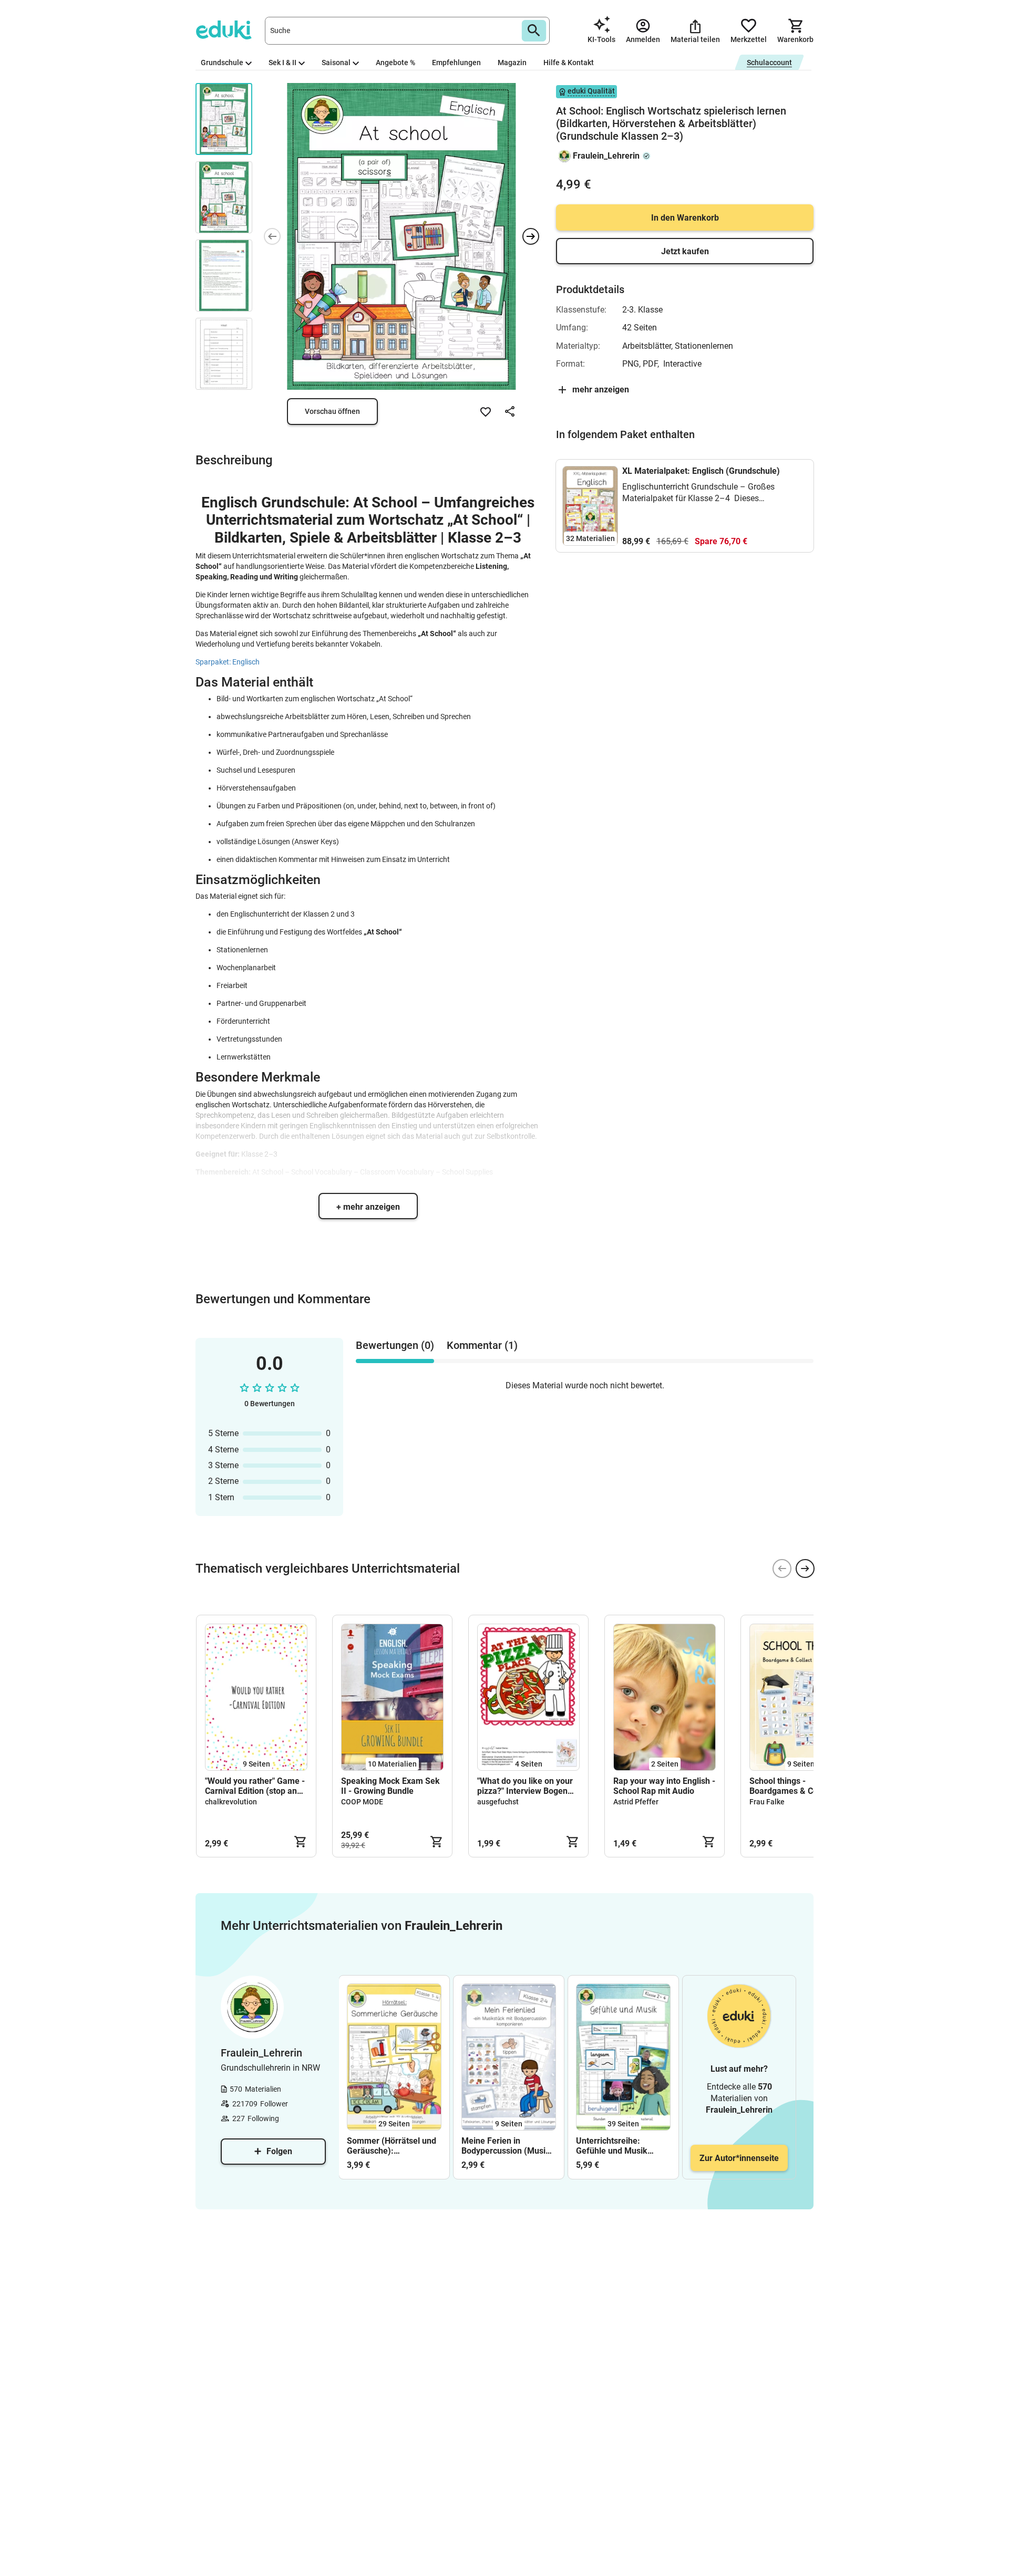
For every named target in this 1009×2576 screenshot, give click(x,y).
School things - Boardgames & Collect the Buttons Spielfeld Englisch (799, 1786)
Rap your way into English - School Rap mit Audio (664, 1786)
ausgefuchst (498, 1802)
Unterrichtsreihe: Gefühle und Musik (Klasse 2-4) (612, 2146)
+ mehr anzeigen (368, 1207)
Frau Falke (767, 1802)
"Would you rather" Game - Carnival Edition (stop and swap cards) (255, 1786)
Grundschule (222, 63)
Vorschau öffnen (332, 411)
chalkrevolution (231, 1802)
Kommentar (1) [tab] (482, 1345)
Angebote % (395, 63)
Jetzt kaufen (685, 251)
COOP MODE (362, 1802)
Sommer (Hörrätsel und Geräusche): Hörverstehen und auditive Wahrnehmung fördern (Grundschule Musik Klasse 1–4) (392, 2146)
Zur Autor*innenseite (739, 2158)
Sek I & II (282, 63)
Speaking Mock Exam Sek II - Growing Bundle (390, 1786)
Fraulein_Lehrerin (606, 156)
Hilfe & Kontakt (569, 63)
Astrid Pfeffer (636, 1802)
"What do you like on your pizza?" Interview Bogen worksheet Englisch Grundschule (525, 1786)
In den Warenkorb (685, 218)
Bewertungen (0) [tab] (395, 1345)
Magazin (512, 63)
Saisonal (336, 63)
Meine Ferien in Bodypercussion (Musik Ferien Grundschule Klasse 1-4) (506, 2146)
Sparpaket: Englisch (228, 662)
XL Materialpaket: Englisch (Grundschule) (701, 471)
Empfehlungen (456, 63)
